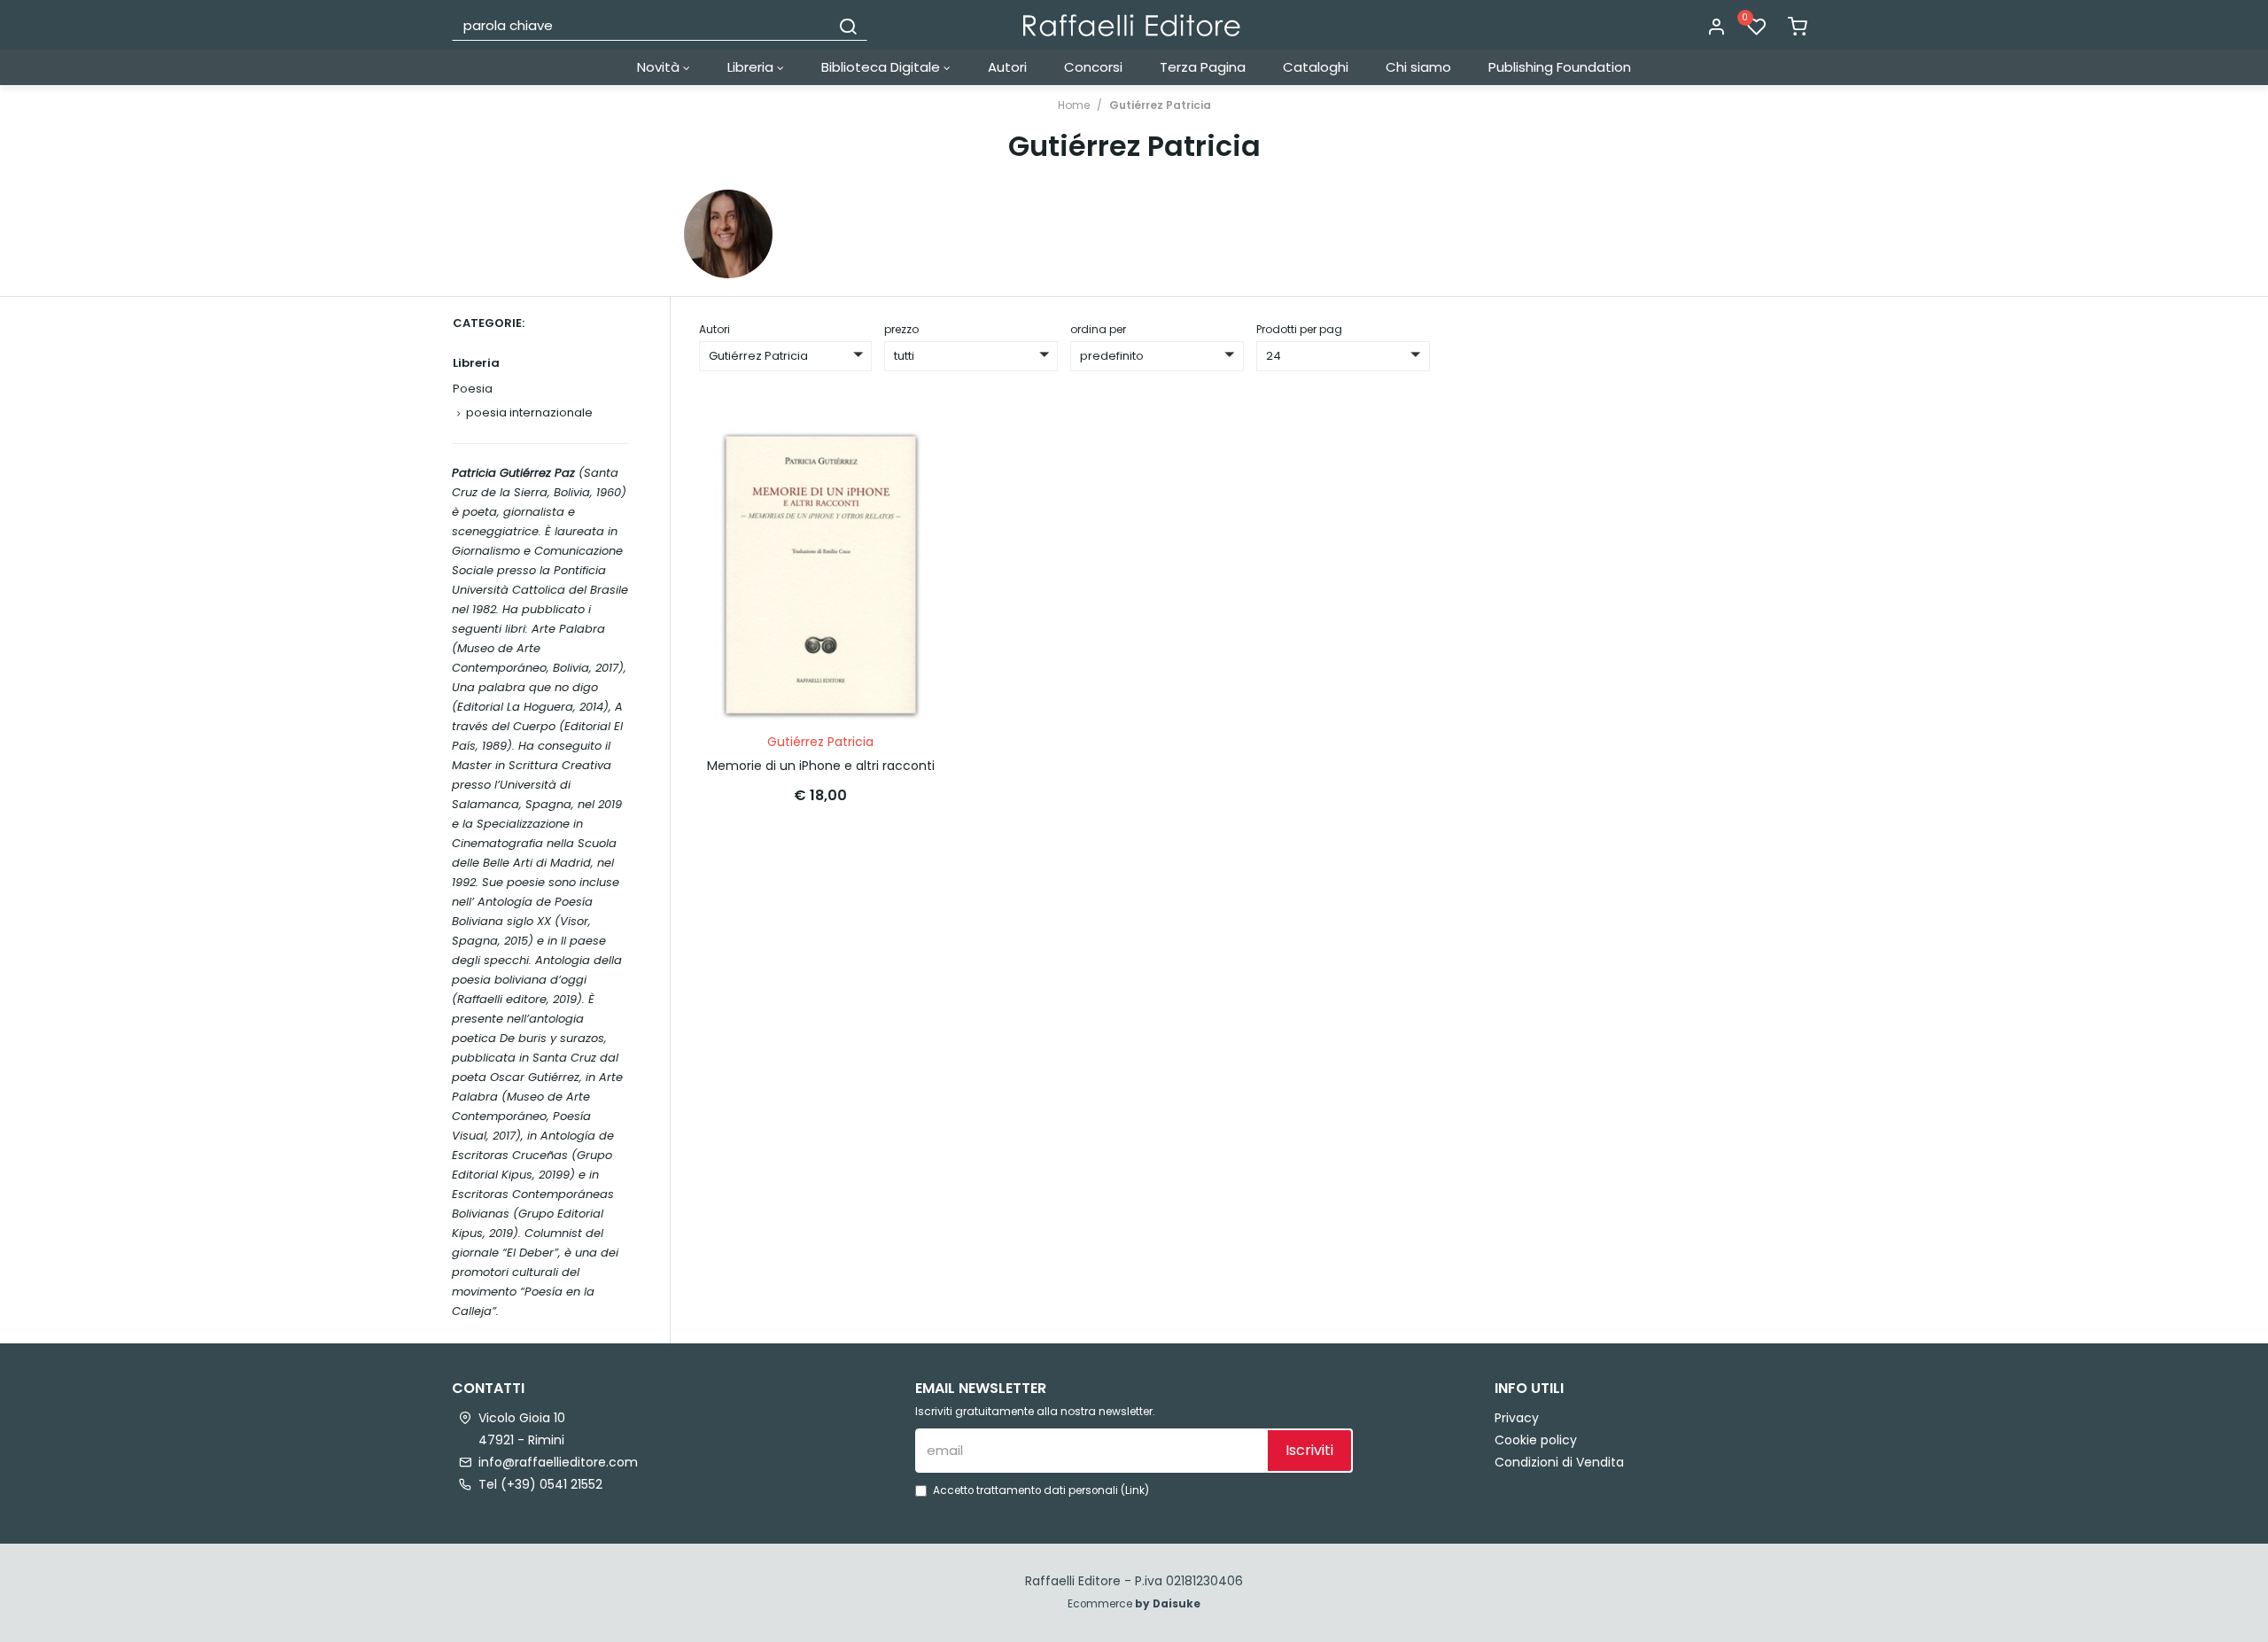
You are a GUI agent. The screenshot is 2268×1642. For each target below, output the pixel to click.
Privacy (1517, 1418)
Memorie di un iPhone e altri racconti (821, 766)
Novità (660, 67)
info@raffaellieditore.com (558, 1462)
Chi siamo (1418, 67)
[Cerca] (848, 25)
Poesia (473, 389)
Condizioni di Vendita (1559, 1462)
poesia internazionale (529, 412)
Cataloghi (1316, 67)
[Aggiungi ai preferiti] (912, 502)
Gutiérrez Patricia (1160, 105)
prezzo (901, 329)
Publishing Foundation (1560, 67)
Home (1074, 105)
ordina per (1098, 329)
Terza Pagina (1203, 67)
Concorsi (1093, 67)
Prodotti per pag (1299, 329)
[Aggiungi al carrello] (912, 458)
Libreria (752, 67)
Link (1135, 1490)
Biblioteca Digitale (882, 67)
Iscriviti (1309, 1450)
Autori (1007, 67)
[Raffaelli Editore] (1132, 25)
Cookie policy (1536, 1440)
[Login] (1716, 27)
